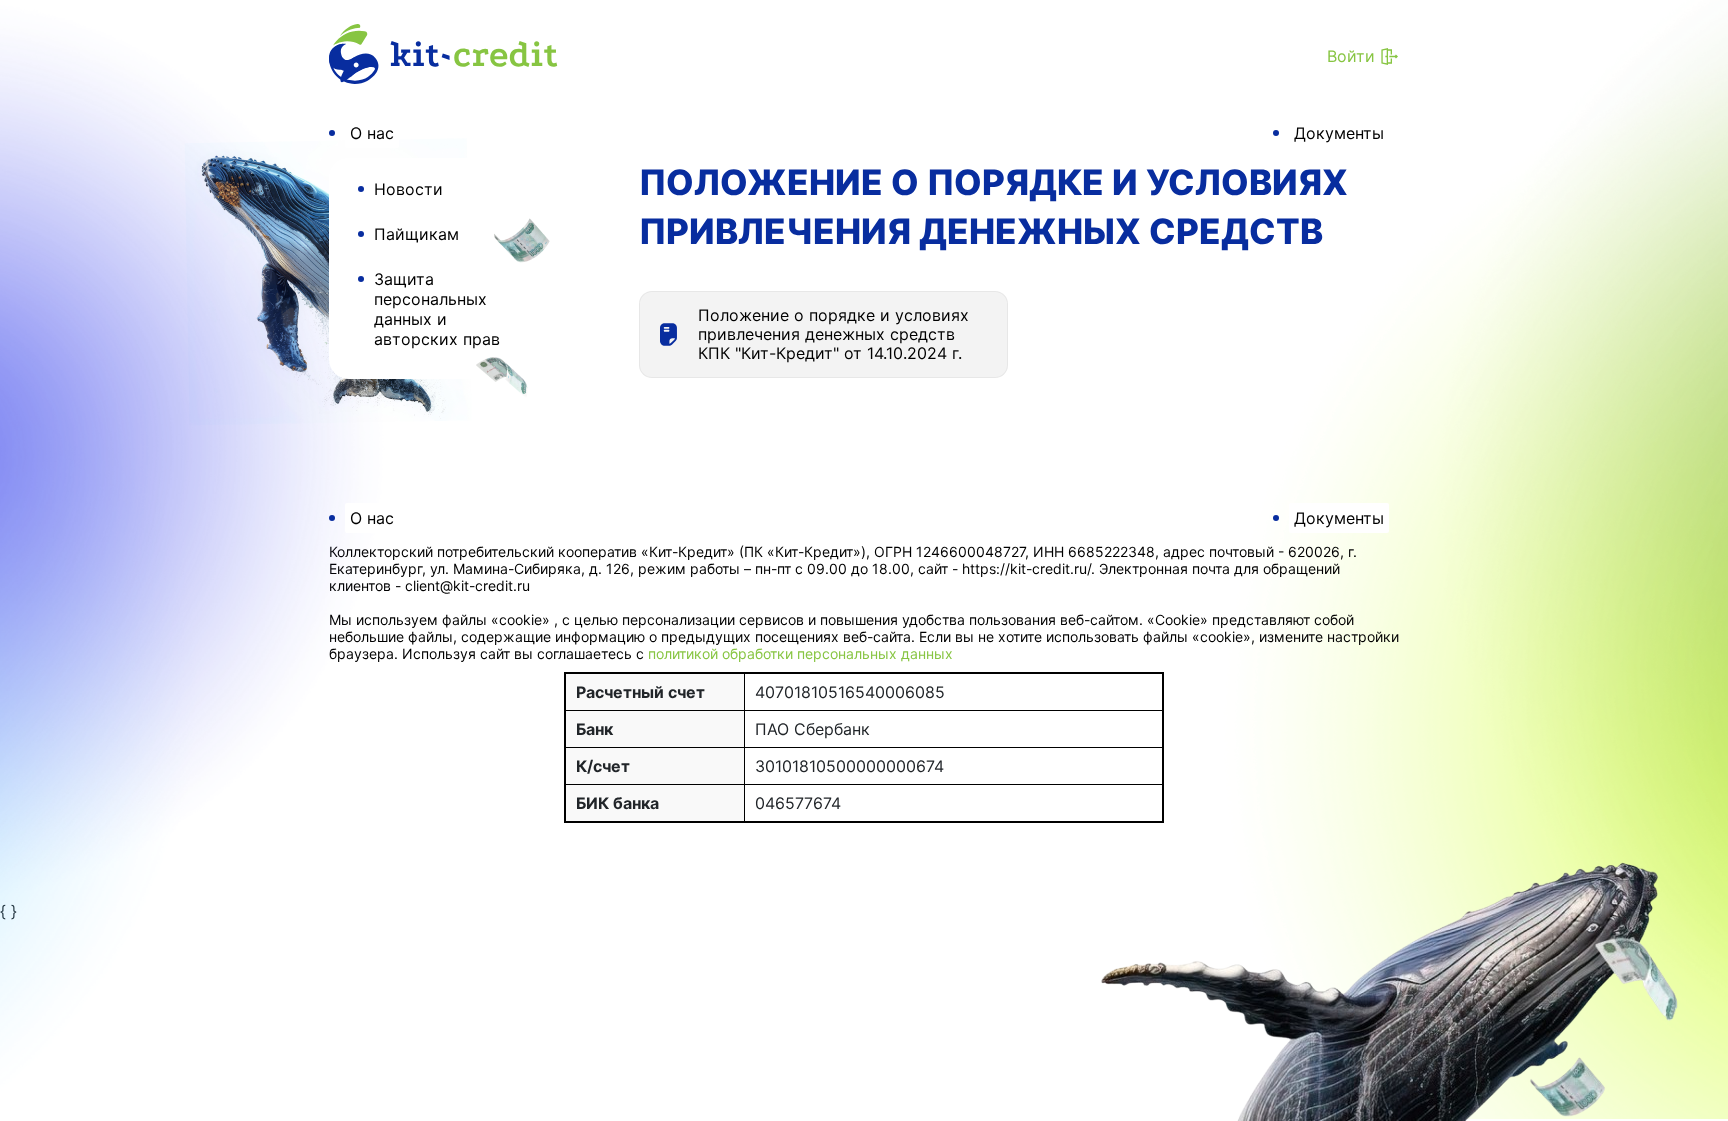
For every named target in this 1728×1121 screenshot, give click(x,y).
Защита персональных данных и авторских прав (437, 309)
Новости (408, 189)
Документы (1339, 133)
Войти (1351, 56)
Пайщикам (416, 234)
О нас (372, 133)
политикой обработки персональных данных (800, 653)
